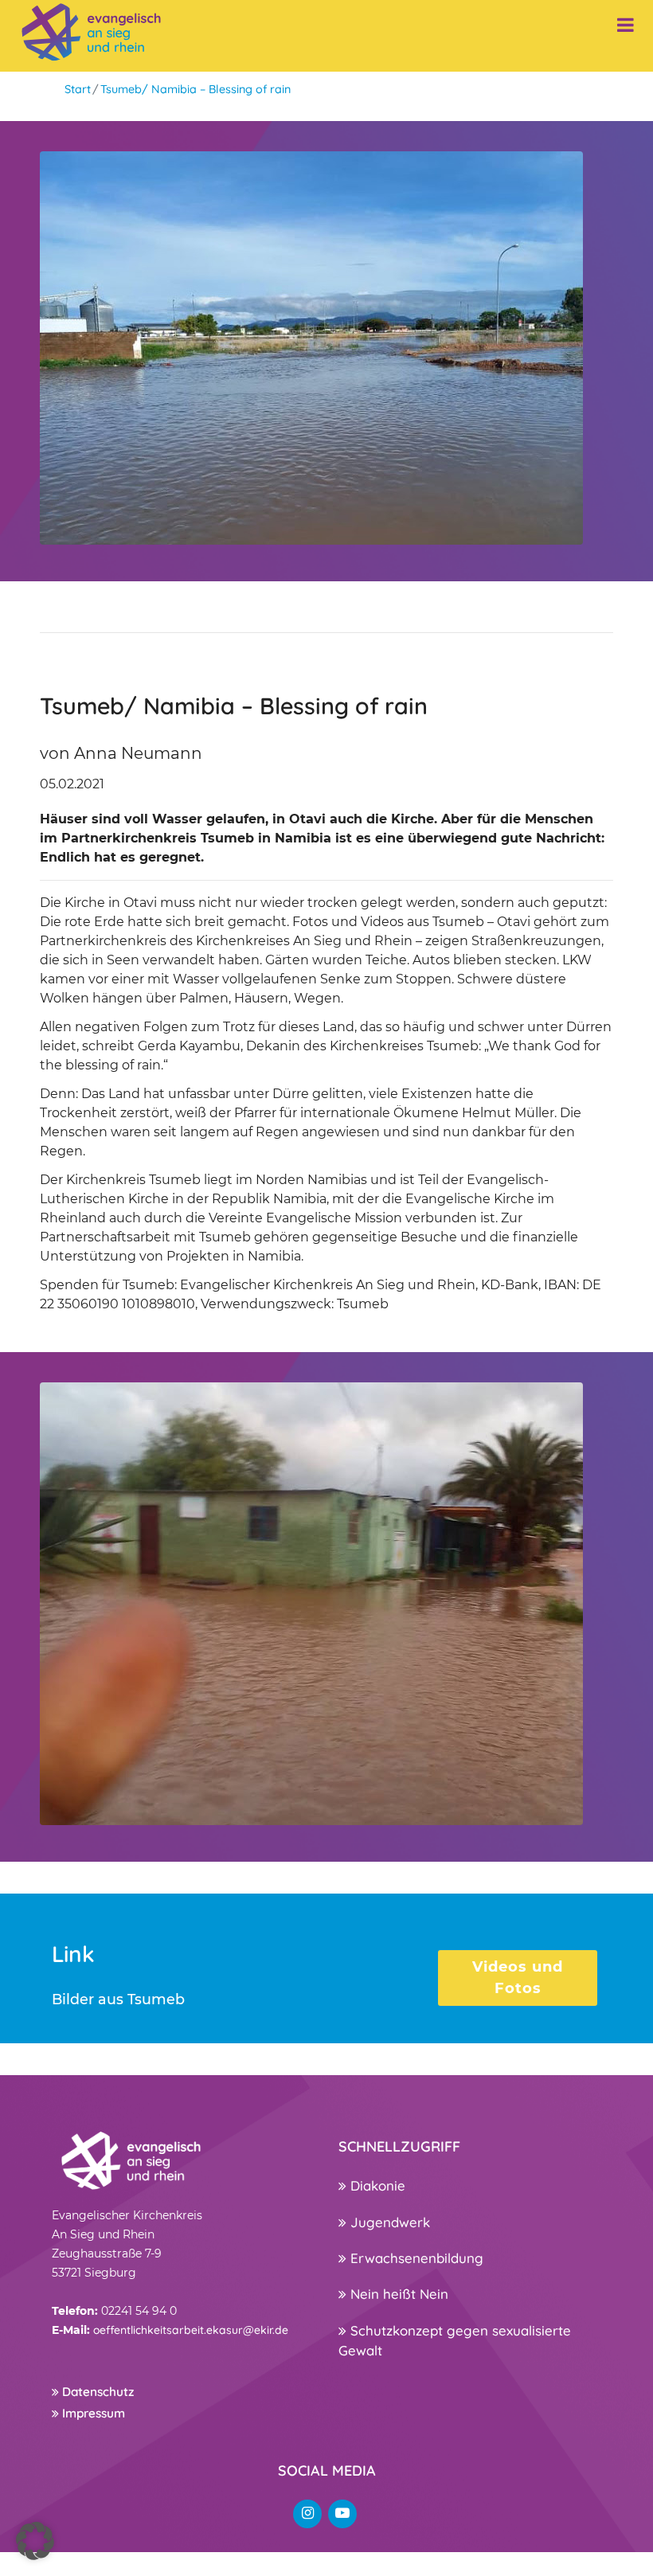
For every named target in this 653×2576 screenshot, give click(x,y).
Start (78, 89)
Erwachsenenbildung (415, 2258)
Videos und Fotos (518, 1978)
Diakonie (376, 2185)
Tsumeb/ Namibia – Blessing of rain (196, 89)
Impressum (92, 2413)
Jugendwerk (388, 2222)
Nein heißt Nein (397, 2294)
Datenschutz (96, 2392)
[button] (35, 2541)
